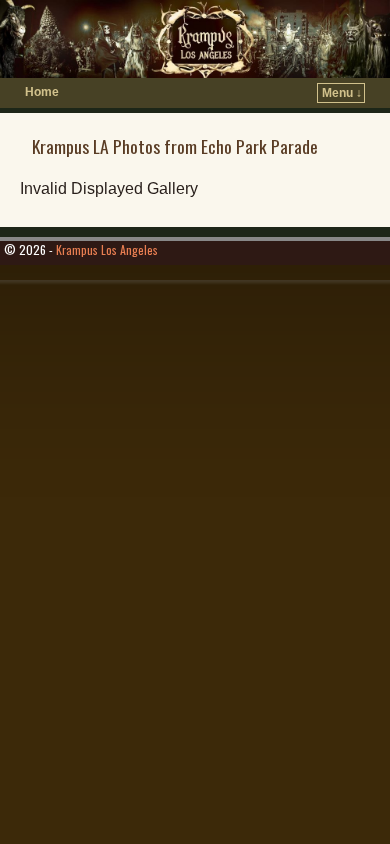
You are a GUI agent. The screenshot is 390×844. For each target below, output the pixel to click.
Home (42, 92)
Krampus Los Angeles (107, 249)
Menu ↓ (342, 93)
